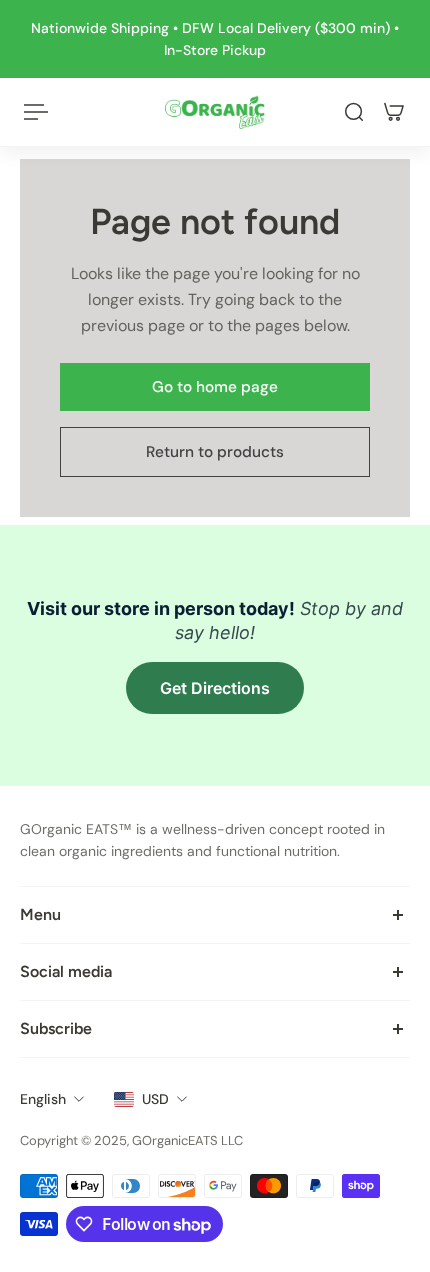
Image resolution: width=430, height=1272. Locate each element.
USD (155, 1099)
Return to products (215, 452)
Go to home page (215, 387)
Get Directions (215, 688)
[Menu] (36, 112)
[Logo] (215, 112)
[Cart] (394, 112)
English (43, 1099)
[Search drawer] (354, 112)
